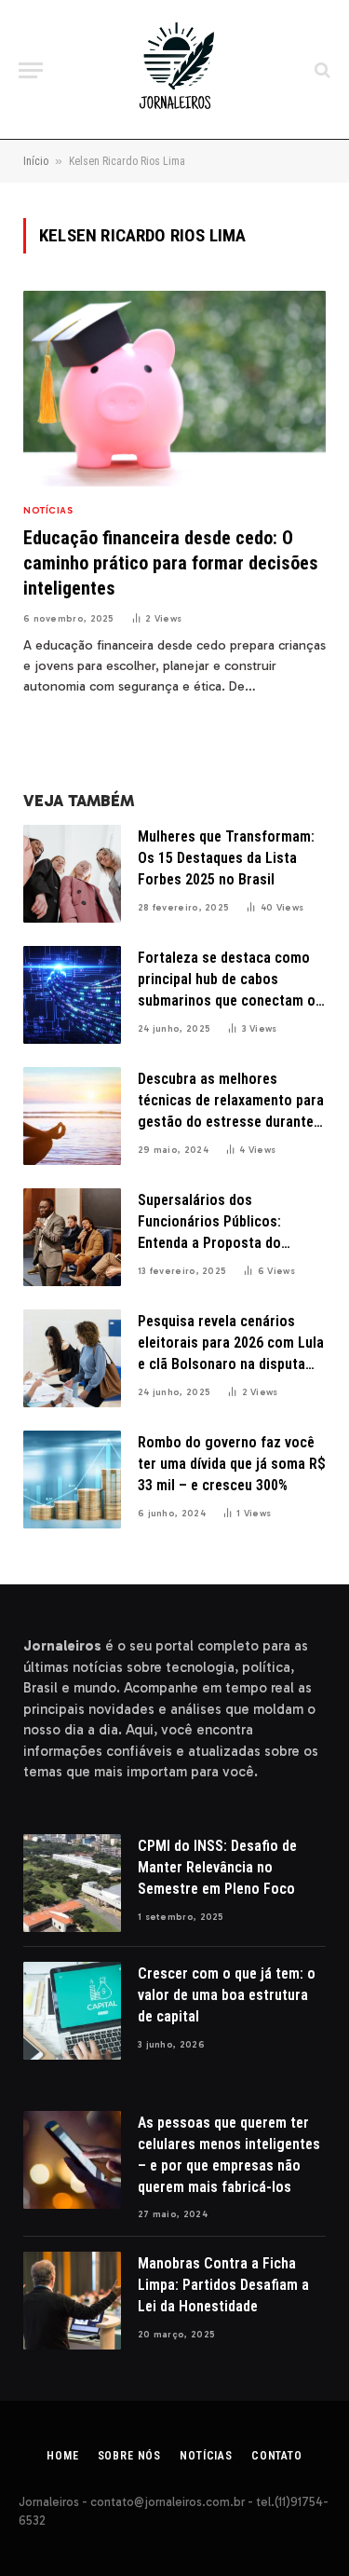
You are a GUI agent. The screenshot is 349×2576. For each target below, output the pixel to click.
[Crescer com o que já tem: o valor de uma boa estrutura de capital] (72, 2011)
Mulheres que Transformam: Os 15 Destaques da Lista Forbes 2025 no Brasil (226, 858)
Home (62, 2456)
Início (36, 161)
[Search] (321, 70)
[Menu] (31, 70)
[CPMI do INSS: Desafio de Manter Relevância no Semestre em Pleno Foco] (72, 1883)
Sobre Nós (130, 2456)
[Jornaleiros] (175, 70)
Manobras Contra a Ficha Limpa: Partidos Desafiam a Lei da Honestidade (223, 2285)
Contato (277, 2456)
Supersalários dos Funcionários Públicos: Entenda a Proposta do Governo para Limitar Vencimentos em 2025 (209, 1243)
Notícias (206, 2456)
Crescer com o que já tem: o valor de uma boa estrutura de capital (227, 1995)
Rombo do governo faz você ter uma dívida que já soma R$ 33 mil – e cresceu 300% (232, 1464)
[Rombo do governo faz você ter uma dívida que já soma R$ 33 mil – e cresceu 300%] (72, 1480)
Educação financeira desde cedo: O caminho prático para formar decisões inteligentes (171, 563)
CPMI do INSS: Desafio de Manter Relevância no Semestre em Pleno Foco (217, 1867)
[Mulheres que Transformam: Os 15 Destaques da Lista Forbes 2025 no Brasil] (72, 874)
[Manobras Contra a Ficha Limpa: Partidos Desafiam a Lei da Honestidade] (72, 2301)
